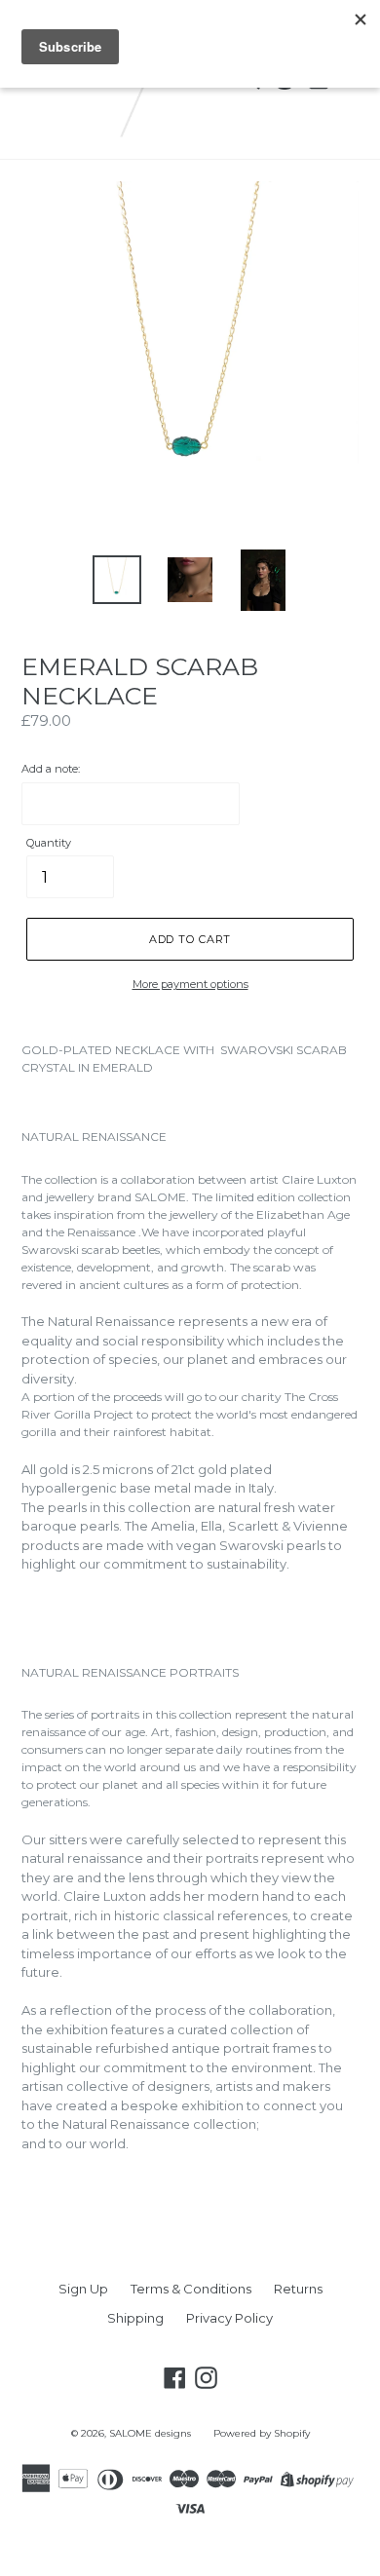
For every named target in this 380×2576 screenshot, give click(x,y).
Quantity (49, 843)
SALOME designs (150, 2433)
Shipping (135, 2318)
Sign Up (83, 2289)
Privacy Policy (229, 2318)
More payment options (190, 984)
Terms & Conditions (191, 2289)
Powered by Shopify (262, 2433)
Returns (298, 2289)
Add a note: (51, 769)
